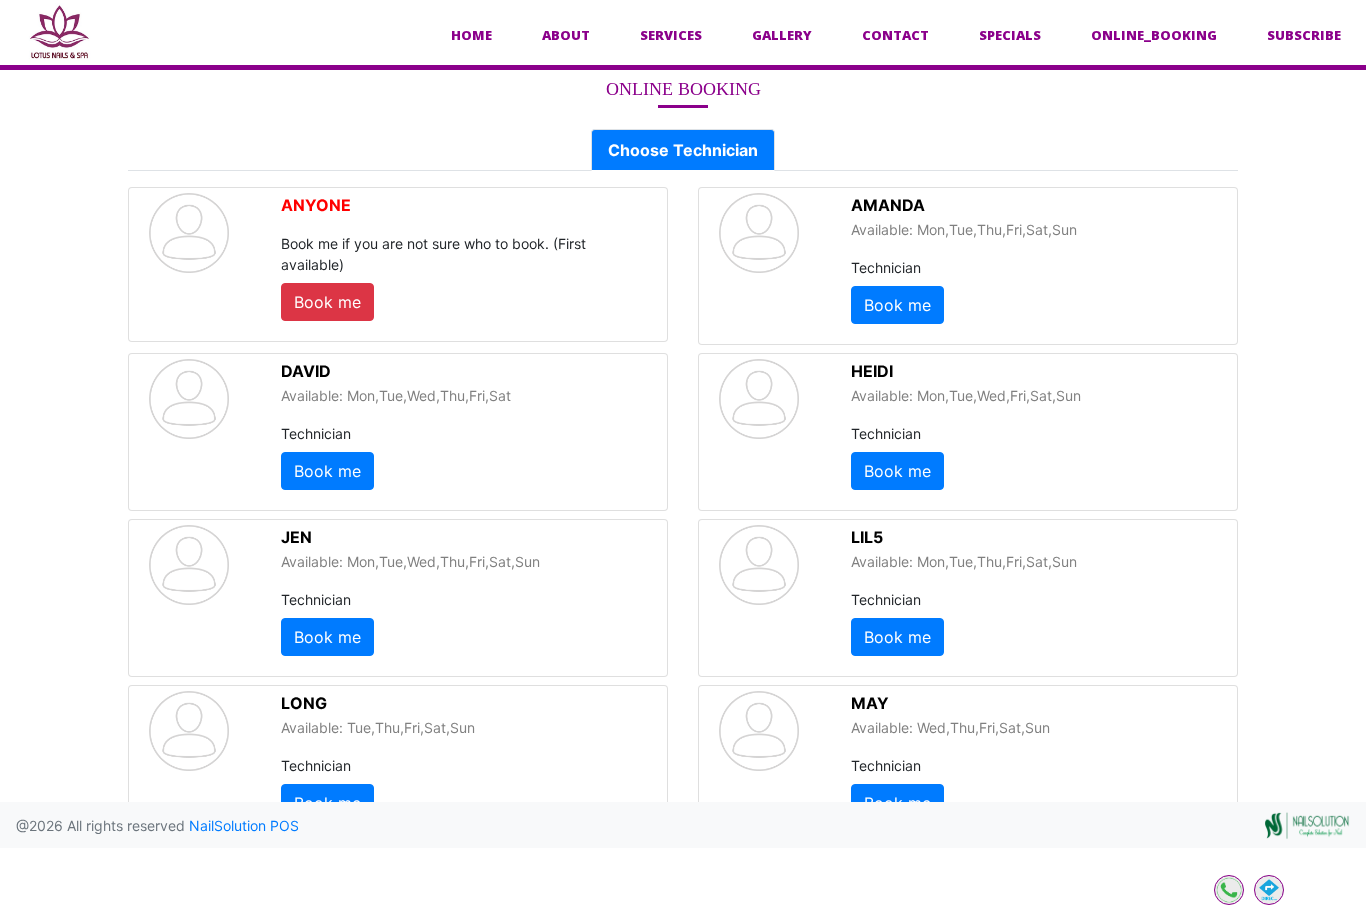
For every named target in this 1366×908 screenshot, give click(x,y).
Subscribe (1304, 35)
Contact (895, 35)
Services (671, 35)
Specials (1010, 35)
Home (471, 35)
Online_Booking (1154, 35)
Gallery (782, 35)
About (566, 35)
